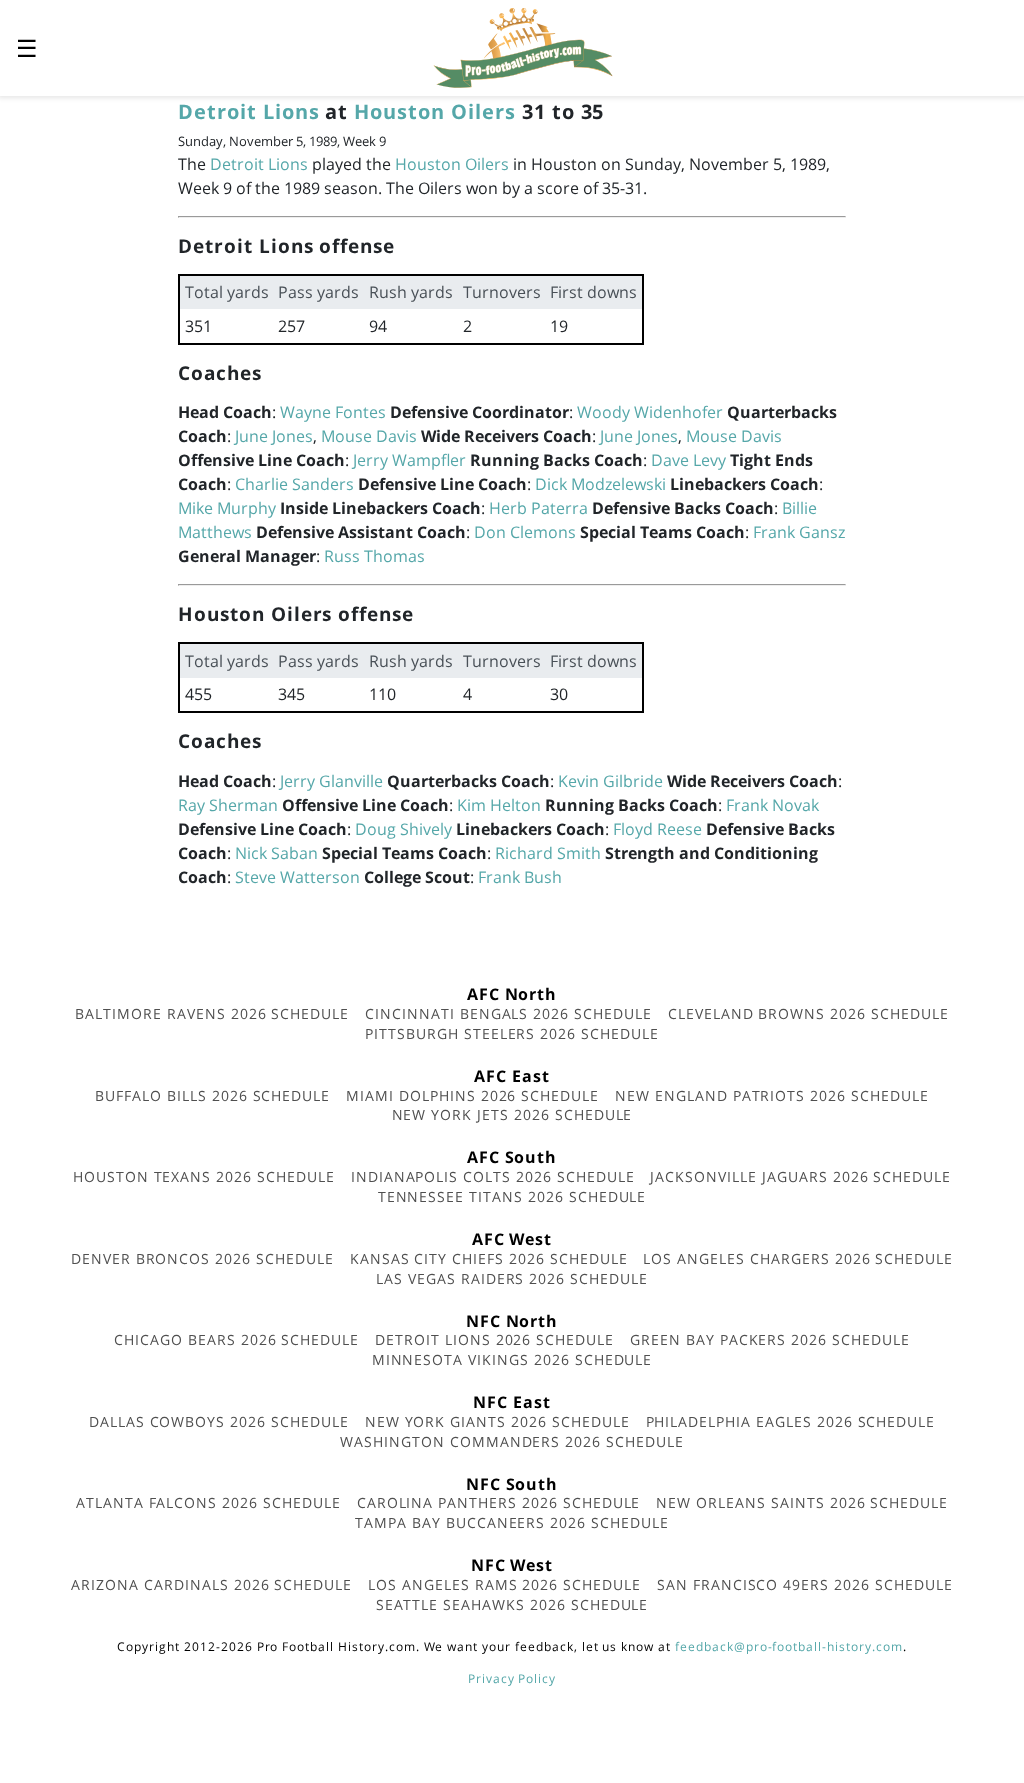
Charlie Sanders (294, 484)
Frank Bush (520, 877)
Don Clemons (525, 532)
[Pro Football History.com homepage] (523, 46)
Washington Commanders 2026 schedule (512, 1441)
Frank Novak (772, 805)
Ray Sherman (228, 805)
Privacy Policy (512, 1678)
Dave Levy (688, 460)
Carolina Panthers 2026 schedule (499, 1502)
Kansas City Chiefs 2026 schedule (489, 1258)
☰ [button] (27, 47)
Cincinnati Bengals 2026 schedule (508, 1013)
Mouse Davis (369, 436)
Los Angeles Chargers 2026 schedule (798, 1258)
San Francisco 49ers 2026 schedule (805, 1584)
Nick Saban (276, 853)
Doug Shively (403, 829)
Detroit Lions (248, 111)
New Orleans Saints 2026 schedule (802, 1502)
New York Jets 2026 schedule (512, 1114)
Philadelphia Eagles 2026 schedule (791, 1421)
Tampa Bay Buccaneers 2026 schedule (512, 1522)
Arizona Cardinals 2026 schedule (211, 1584)
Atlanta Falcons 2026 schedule (208, 1502)
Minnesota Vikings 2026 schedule (512, 1359)
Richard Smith (548, 853)
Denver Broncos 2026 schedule (202, 1258)
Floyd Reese (657, 829)
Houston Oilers (434, 111)
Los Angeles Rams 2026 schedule (504, 1584)
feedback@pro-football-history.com (789, 1646)
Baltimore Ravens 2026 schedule (212, 1013)
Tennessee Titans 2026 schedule (512, 1196)
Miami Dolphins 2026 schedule (472, 1095)
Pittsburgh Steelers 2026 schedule (512, 1033)
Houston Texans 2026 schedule (204, 1176)
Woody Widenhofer (650, 412)
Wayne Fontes (333, 412)
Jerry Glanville (331, 781)
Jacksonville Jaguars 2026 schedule (800, 1176)
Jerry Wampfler (409, 460)
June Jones (274, 436)
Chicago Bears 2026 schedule (236, 1339)
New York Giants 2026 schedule (497, 1421)
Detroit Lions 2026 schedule (494, 1339)
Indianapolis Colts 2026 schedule (493, 1176)
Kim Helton (499, 805)
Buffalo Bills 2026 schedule (212, 1095)
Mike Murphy (227, 508)
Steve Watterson (297, 877)
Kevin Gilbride (610, 781)
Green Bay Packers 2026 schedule (770, 1339)
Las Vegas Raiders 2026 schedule (512, 1278)
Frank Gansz (799, 532)
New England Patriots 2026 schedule (772, 1095)
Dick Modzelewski (600, 484)
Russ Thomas (374, 556)
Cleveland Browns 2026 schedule (808, 1013)
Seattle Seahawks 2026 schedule (512, 1604)
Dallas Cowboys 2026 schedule (219, 1421)
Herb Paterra (538, 508)
